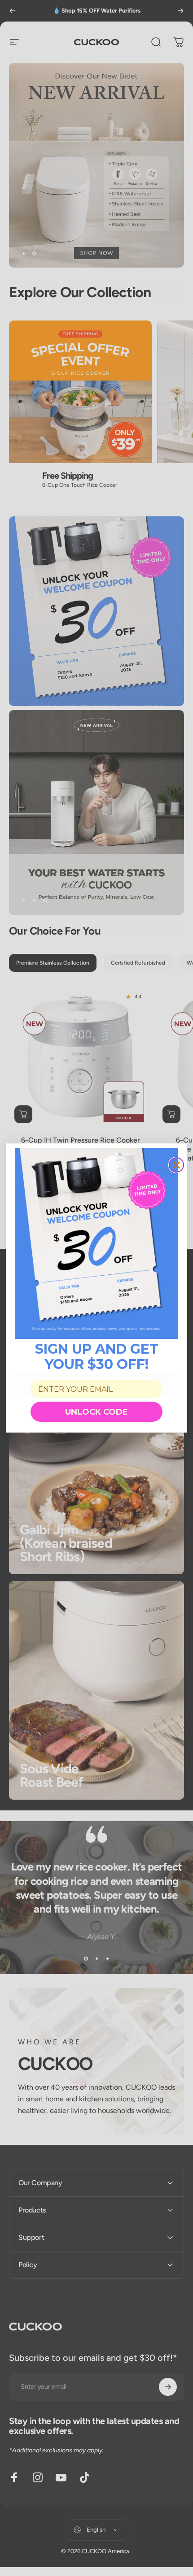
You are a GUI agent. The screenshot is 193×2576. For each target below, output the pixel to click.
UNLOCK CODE (96, 1412)
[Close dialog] (176, 1165)
